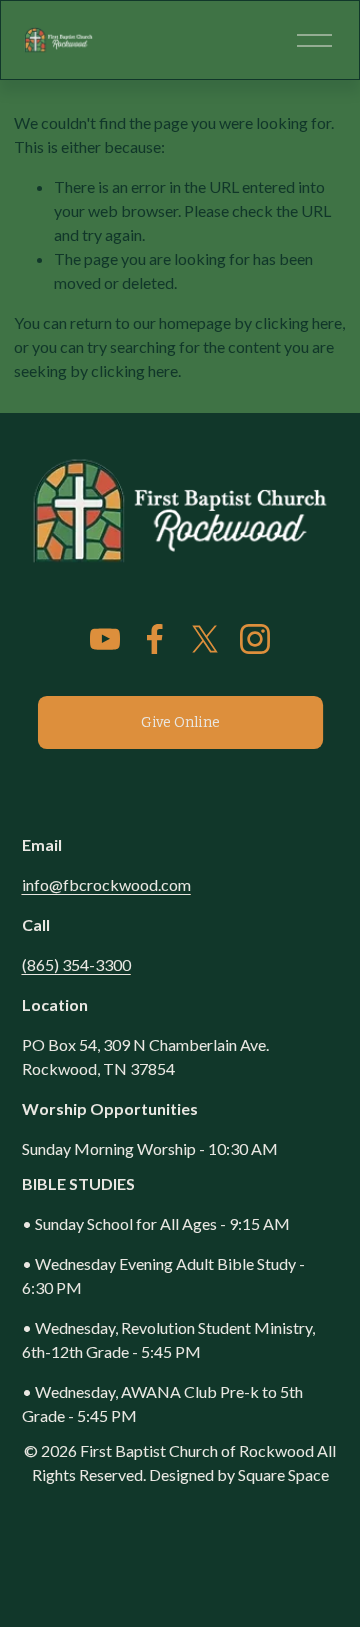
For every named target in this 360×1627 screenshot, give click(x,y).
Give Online (179, 722)
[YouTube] (105, 639)
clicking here (298, 322)
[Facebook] (155, 639)
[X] (205, 639)
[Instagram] (255, 639)
